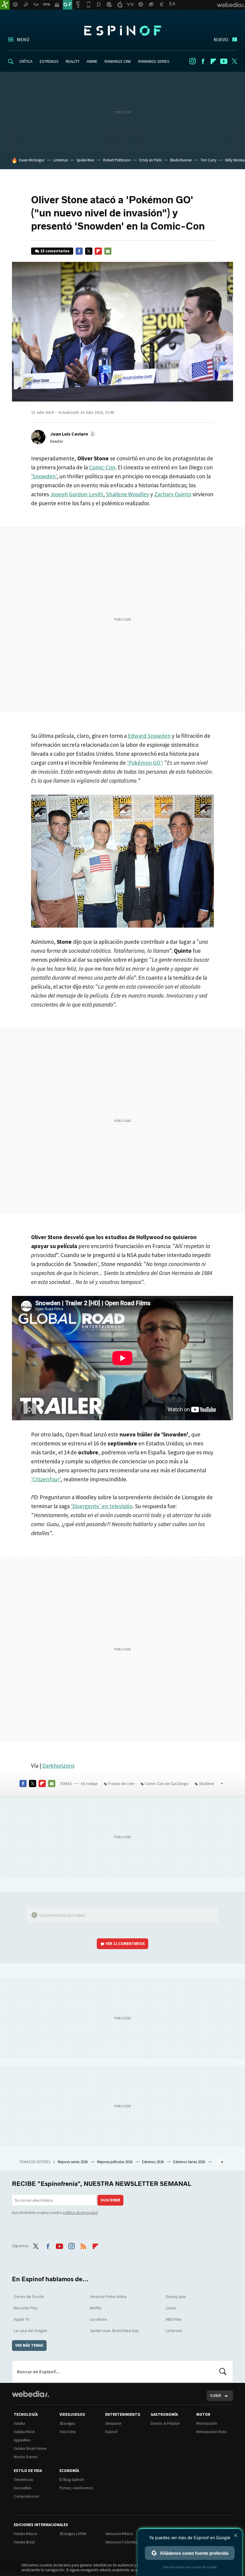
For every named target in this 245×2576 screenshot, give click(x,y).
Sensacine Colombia (122, 2542)
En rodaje (89, 1783)
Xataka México (26, 2534)
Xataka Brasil (24, 2542)
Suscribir (110, 2200)
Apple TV (22, 2319)
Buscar (223, 2372)
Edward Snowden (149, 736)
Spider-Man (85, 160)
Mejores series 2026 (73, 2162)
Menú (23, 39)
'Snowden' (44, 476)
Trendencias (23, 2480)
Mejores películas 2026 (115, 2162)
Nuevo (221, 39)
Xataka (19, 2423)
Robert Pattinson (117, 160)
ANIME (92, 61)
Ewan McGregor (32, 160)
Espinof (122, 30)
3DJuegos (67, 2423)
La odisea (98, 2319)
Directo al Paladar (165, 2423)
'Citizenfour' (46, 1479)
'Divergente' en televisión (102, 1506)
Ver (125, 1944)
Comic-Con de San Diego (167, 1783)
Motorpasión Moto (212, 2432)
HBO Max (174, 2319)
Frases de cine (121, 1783)
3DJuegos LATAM (73, 2534)
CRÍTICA (26, 61)
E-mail (108, 251)
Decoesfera (23, 2488)
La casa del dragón (30, 2331)
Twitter (234, 61)
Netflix (96, 2308)
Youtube (224, 61)
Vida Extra (68, 2432)
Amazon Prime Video (108, 2296)
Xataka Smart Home (30, 2449)
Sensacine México (119, 2534)
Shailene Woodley (128, 494)
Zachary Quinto (173, 494)
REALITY (73, 61)
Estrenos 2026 (153, 2162)
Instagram (192, 61)
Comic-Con (102, 467)
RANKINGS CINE (118, 61)
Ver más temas (29, 2345)
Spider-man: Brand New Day (114, 2331)
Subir (216, 2396)
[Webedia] (30, 2394)
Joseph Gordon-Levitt (77, 494)
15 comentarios (55, 251)
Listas (171, 2308)
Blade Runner (181, 160)
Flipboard (213, 61)
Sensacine (113, 2423)
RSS (83, 2245)
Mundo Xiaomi (26, 2457)
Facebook (203, 61)
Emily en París (150, 160)
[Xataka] (5, 5)
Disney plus (176, 2296)
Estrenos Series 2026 (190, 2162)
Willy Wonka (235, 160)
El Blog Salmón (72, 2480)
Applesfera (22, 2440)
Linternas (61, 160)
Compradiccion (26, 2496)
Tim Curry (208, 160)
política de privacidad (80, 2213)
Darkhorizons (58, 1766)
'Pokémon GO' (144, 763)
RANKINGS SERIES (154, 61)
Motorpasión (207, 2423)
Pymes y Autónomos (76, 2488)
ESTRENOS (49, 61)
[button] (72, 434)
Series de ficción (29, 2296)
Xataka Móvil (24, 2432)
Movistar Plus (26, 2308)
